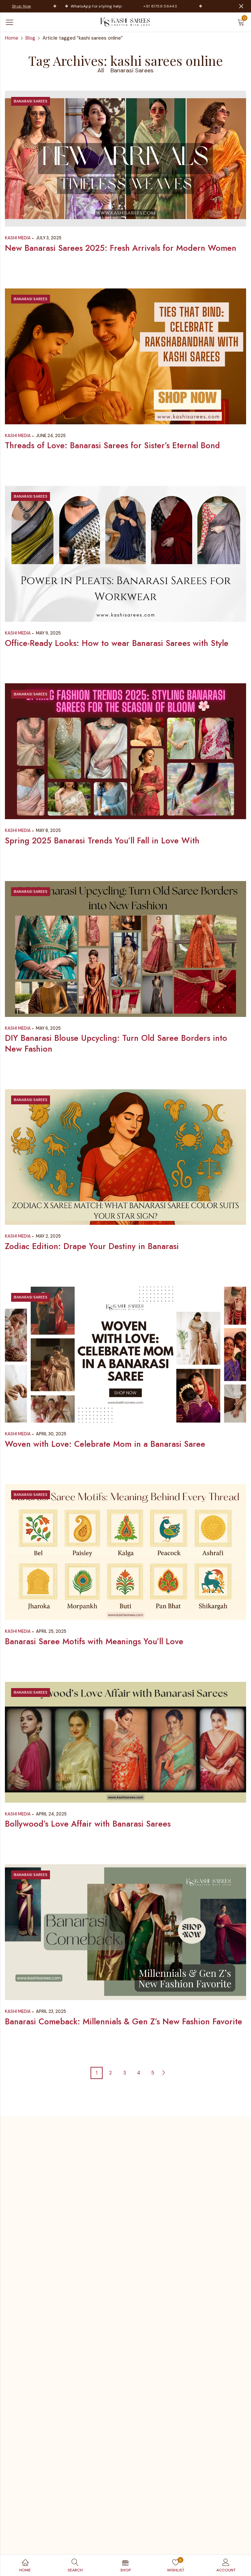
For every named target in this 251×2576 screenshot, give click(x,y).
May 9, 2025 (48, 633)
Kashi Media (18, 238)
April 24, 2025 (51, 1814)
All (101, 70)
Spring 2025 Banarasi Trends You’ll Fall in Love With (102, 840)
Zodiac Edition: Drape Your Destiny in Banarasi (92, 1246)
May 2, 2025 (48, 1236)
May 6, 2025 (48, 1028)
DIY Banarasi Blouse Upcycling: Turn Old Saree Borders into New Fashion (116, 1043)
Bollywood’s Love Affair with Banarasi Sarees (88, 1824)
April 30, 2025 (51, 1434)
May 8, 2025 (48, 830)
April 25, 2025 (51, 1631)
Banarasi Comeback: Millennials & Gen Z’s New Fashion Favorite (124, 2021)
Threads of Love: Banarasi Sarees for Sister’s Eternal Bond (112, 445)
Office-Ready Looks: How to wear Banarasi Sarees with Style (117, 643)
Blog (30, 38)
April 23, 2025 (51, 2011)
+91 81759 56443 (138, 6)
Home (12, 38)
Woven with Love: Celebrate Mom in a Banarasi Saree (105, 1444)
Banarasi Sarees (132, 70)
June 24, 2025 (51, 436)
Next (164, 2073)
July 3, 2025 (49, 238)
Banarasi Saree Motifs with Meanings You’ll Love (94, 1641)
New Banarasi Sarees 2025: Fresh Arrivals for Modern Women (121, 248)
